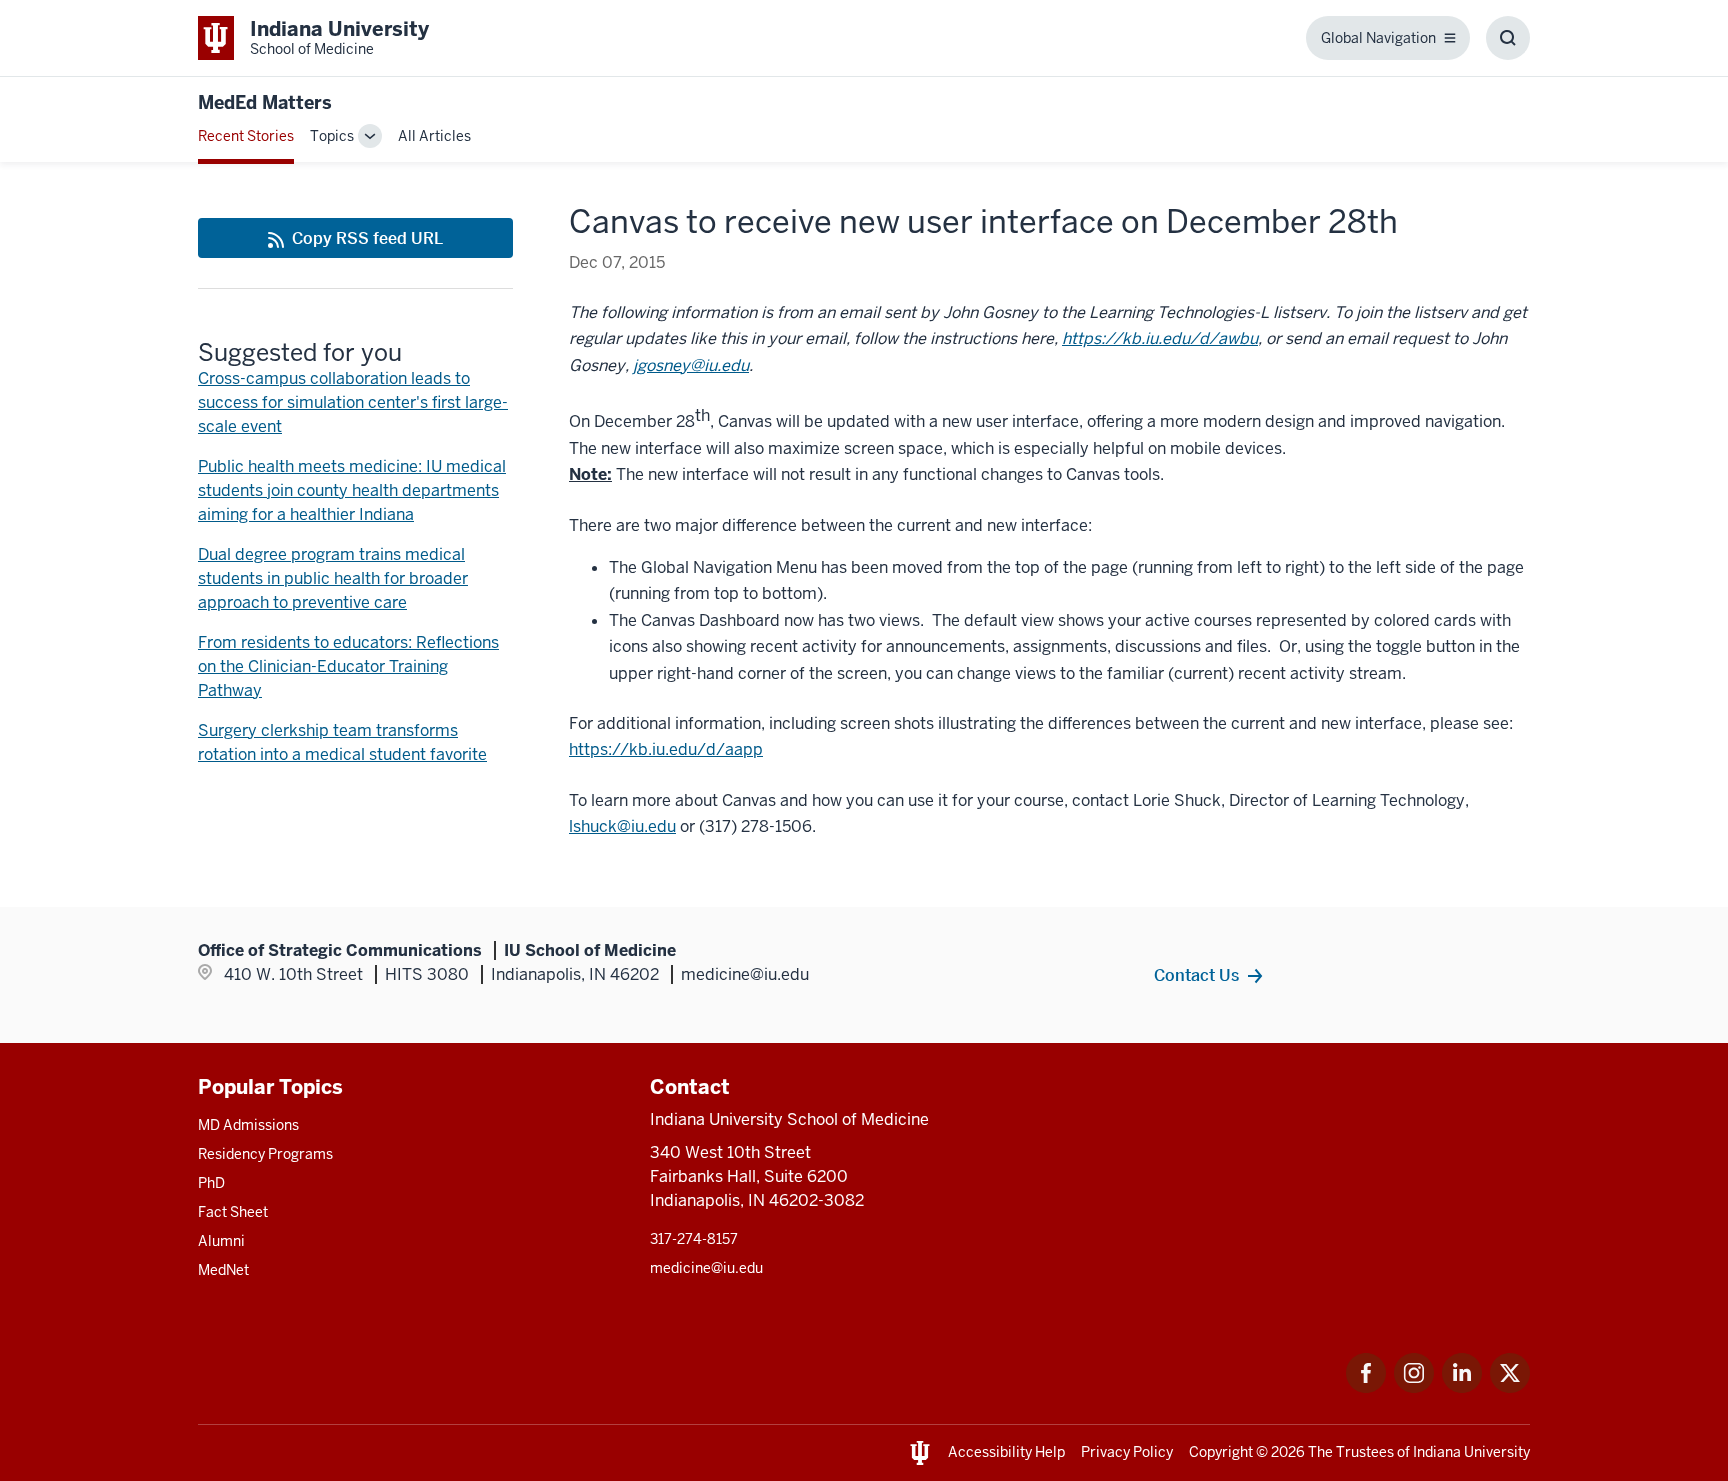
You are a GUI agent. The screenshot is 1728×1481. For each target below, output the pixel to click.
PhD (211, 1183)
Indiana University (1471, 1452)
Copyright (1221, 1452)
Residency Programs (265, 1154)
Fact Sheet (233, 1212)
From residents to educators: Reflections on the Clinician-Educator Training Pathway (348, 666)
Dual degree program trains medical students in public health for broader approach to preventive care (333, 578)
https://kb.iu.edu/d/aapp (666, 749)
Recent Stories (246, 136)
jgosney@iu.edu (691, 365)
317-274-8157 (694, 1239)
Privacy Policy (1127, 1452)
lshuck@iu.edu (622, 826)
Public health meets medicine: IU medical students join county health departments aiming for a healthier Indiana (352, 490)
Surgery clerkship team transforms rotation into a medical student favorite (342, 742)
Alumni (221, 1241)
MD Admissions (248, 1125)
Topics (332, 136)
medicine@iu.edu (706, 1268)
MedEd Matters (265, 102)
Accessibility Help (1006, 1452)
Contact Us (1196, 975)
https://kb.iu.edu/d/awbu (1160, 338)
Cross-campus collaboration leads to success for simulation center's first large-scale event (353, 402)
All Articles (434, 136)
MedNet (223, 1270)
